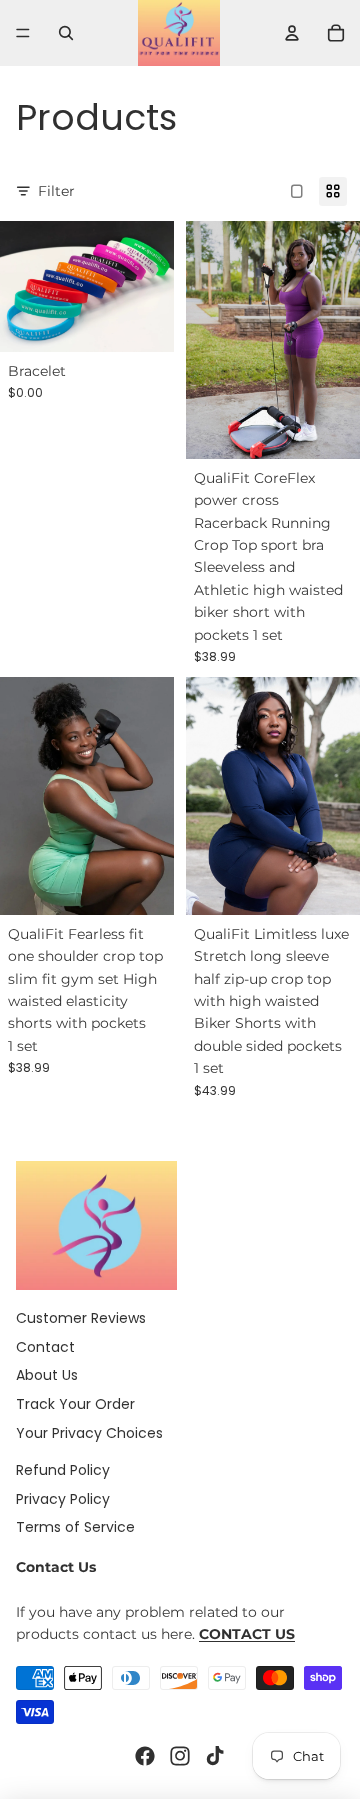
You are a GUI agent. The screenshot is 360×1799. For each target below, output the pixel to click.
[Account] (292, 33)
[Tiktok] (215, 1756)
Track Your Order (75, 1404)
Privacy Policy (63, 1499)
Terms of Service (75, 1527)
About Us (47, 1375)
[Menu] (23, 33)
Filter (56, 191)
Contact (45, 1347)
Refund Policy (63, 1470)
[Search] (66, 33)
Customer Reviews (81, 1318)
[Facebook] (145, 1756)
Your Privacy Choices (89, 1433)
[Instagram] (180, 1756)
